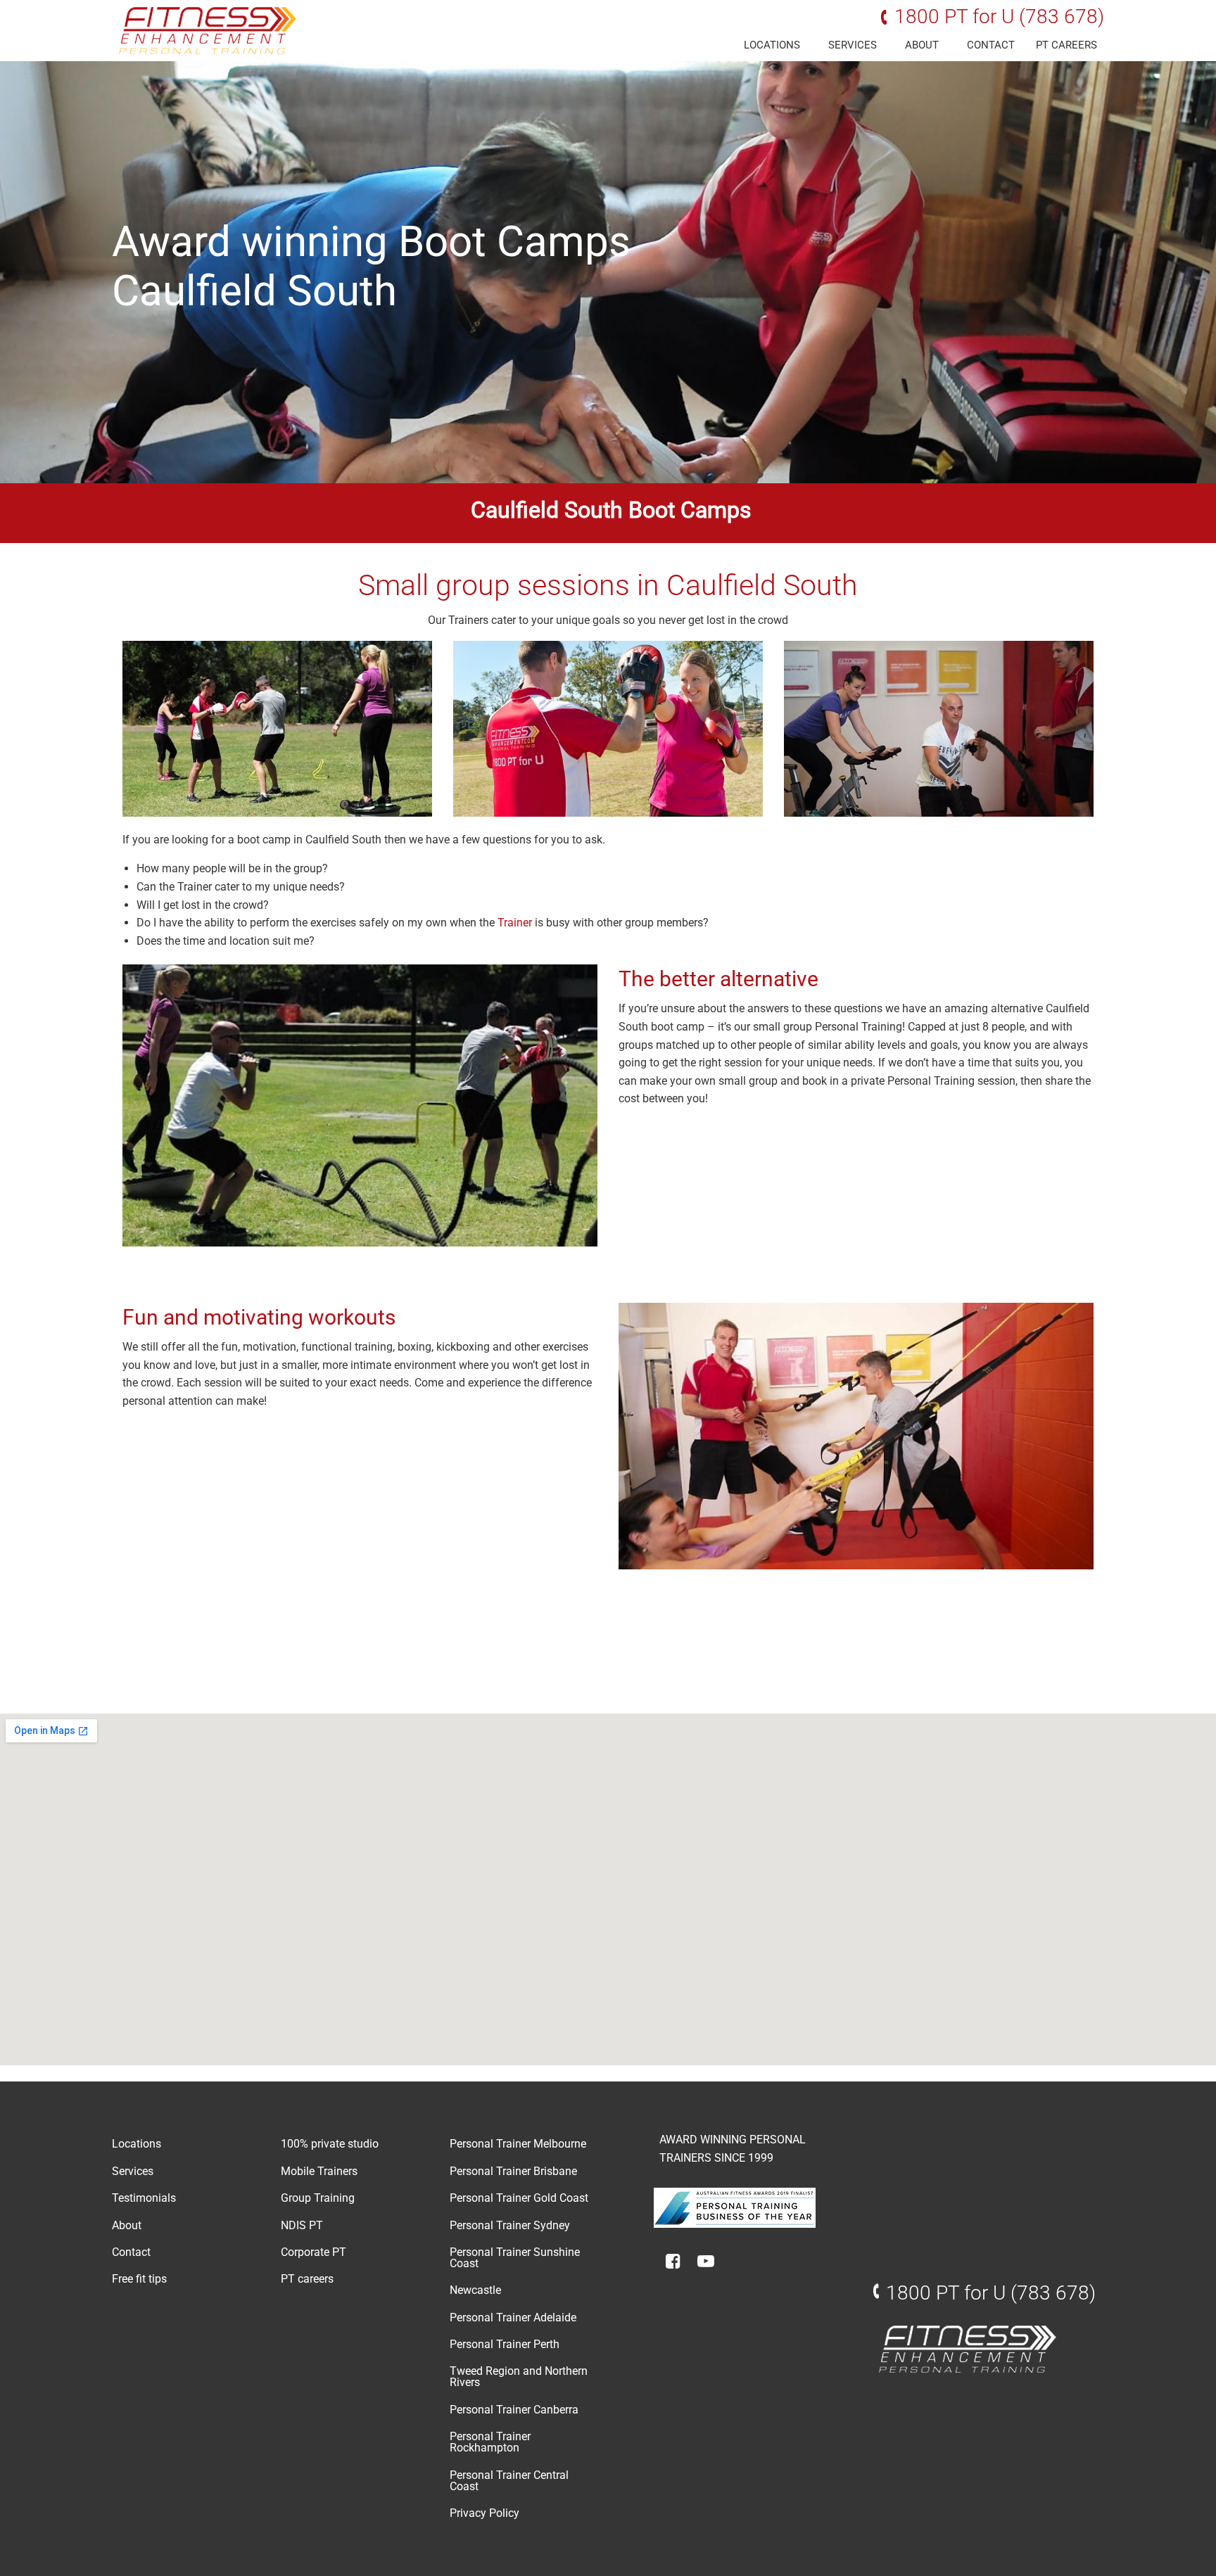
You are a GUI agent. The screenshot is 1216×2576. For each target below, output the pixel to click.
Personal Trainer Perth (505, 2344)
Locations (772, 45)
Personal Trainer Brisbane (513, 2171)
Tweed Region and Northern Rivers (519, 2377)
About (922, 45)
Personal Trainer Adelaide (513, 2317)
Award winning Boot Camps (371, 242)
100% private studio (330, 2144)
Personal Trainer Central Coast (509, 2481)
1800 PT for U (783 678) (999, 17)
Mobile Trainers (319, 2171)
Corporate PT (313, 2252)
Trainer (516, 923)
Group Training (318, 2198)
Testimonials (144, 2198)
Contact (991, 45)
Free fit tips (139, 2279)
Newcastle (475, 2290)
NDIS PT (302, 2225)
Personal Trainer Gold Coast (519, 2198)
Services (853, 45)
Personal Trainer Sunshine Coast (515, 2258)
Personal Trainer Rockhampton (490, 2442)
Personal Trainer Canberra (514, 2410)
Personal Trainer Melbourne (518, 2144)
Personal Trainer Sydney (510, 2225)
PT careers (1066, 45)
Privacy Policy (484, 2513)
